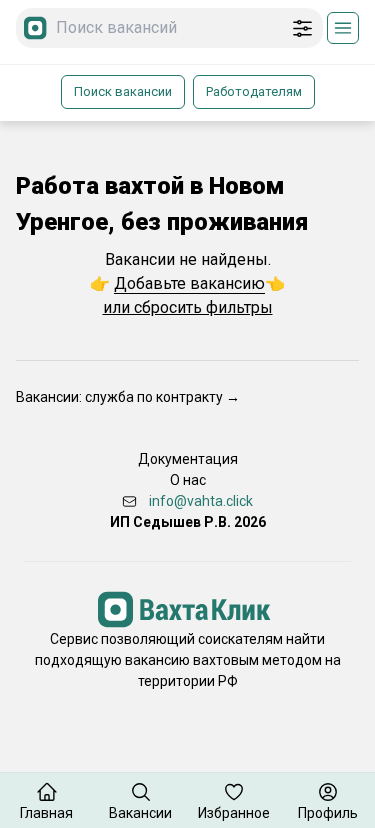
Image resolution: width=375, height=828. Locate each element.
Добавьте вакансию (189, 283)
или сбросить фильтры (188, 307)
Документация (188, 459)
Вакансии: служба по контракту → (128, 397)
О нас (188, 480)
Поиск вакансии (123, 91)
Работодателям (254, 91)
